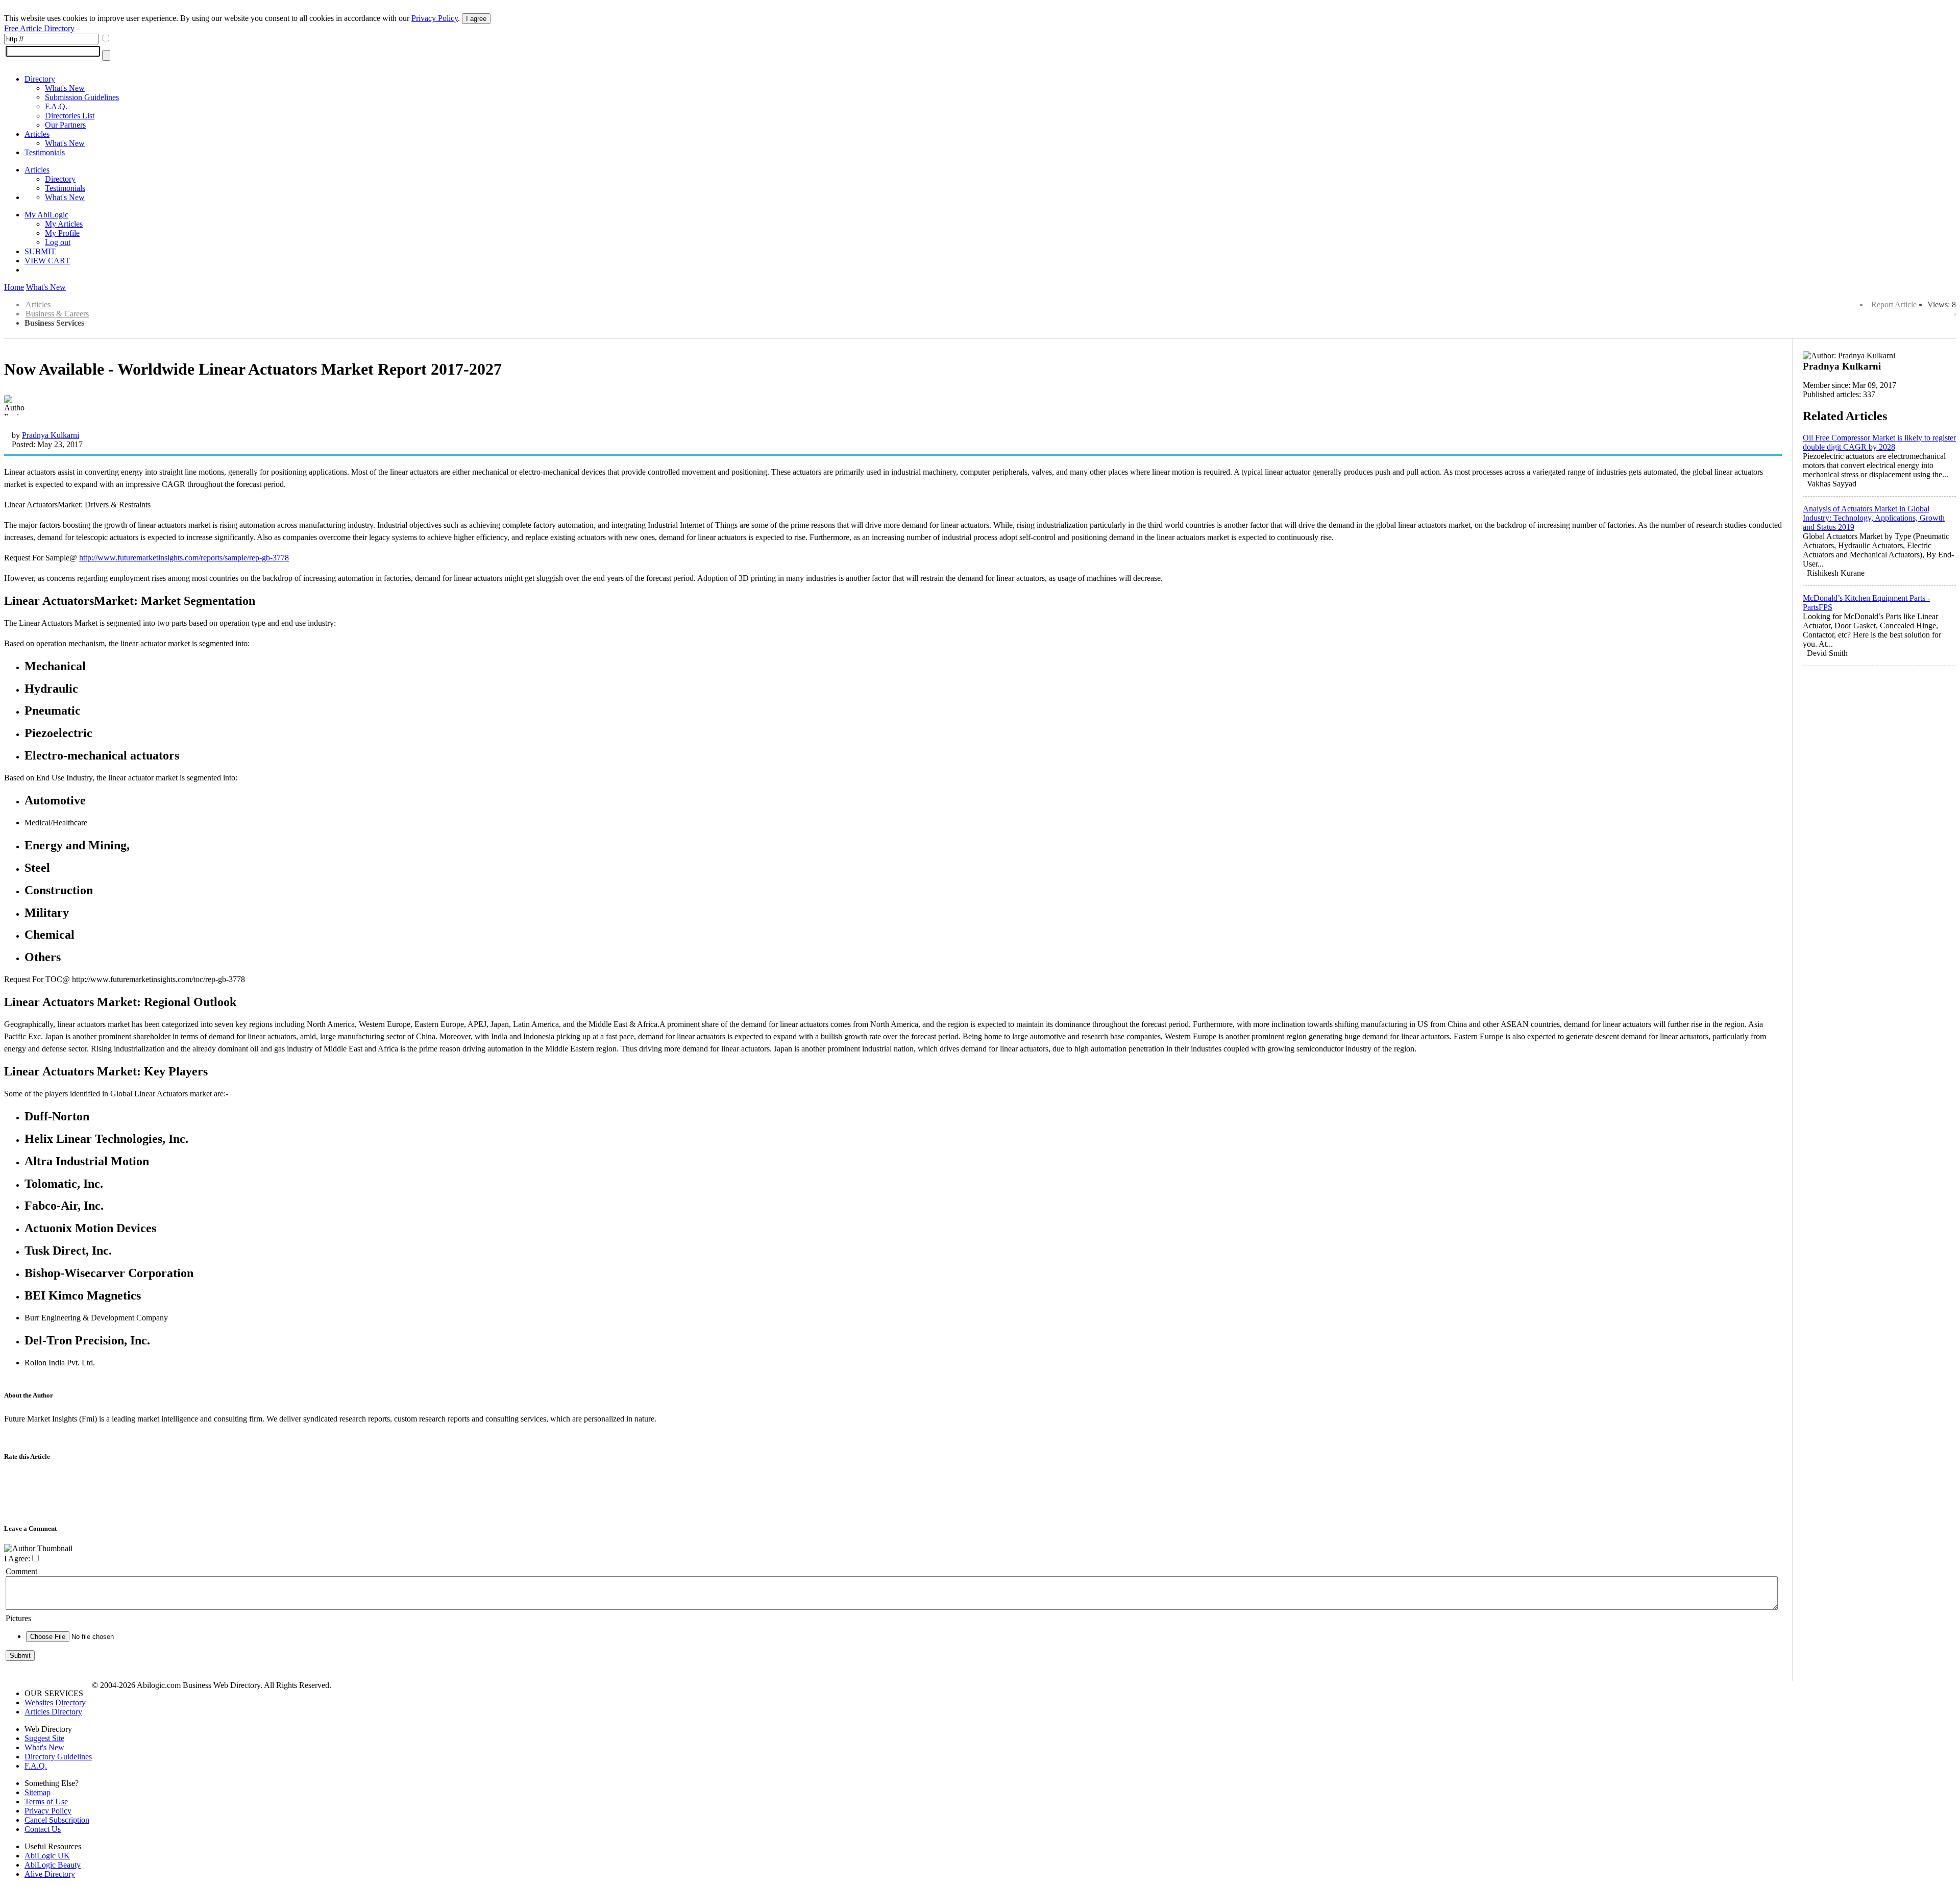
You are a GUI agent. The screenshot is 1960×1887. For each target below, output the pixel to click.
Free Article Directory (39, 28)
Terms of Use (46, 1802)
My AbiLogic (46, 215)
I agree (476, 19)
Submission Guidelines (82, 97)
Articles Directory (53, 1712)
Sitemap (38, 1792)
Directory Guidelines (58, 1757)
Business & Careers (57, 314)
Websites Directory (55, 1702)
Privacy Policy (435, 18)
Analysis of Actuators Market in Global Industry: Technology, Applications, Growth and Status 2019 (1874, 518)
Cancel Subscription (57, 1820)
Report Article (1894, 304)
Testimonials (45, 152)
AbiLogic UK (47, 1856)
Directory (40, 79)
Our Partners (65, 125)
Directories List (70, 116)
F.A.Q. (56, 106)
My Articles (64, 224)
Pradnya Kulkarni (51, 435)
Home (14, 287)
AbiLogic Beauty (53, 1865)
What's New (65, 88)
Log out (58, 242)
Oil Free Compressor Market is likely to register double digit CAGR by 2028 (1879, 442)
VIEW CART (47, 261)
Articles (37, 134)
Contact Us (43, 1829)
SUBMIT (40, 251)
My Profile (62, 233)
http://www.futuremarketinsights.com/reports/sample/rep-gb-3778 (184, 558)
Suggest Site (44, 1738)
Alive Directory (50, 1874)
